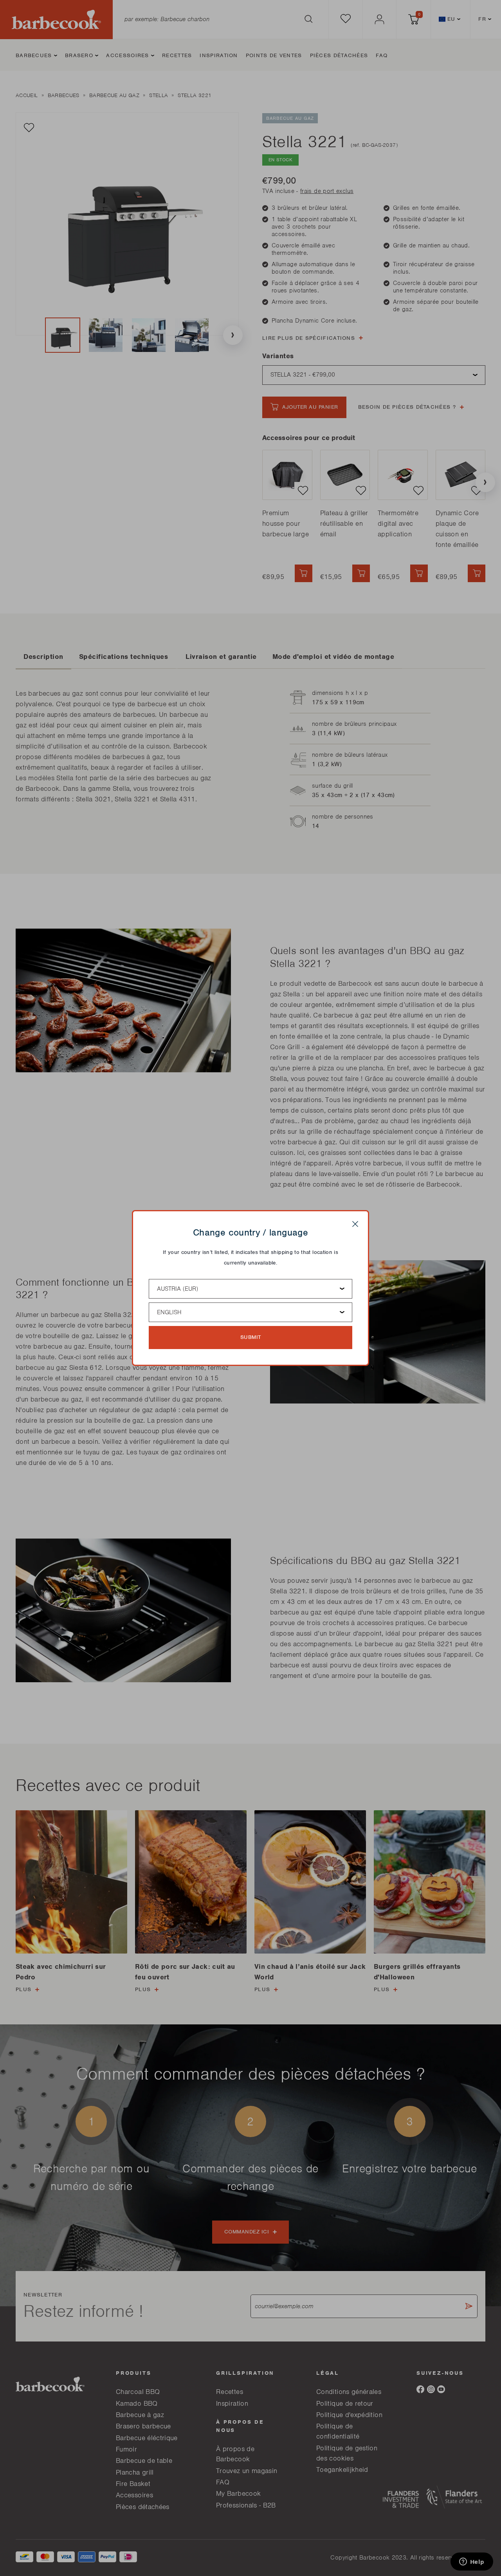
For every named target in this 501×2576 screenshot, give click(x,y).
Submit (251, 1337)
